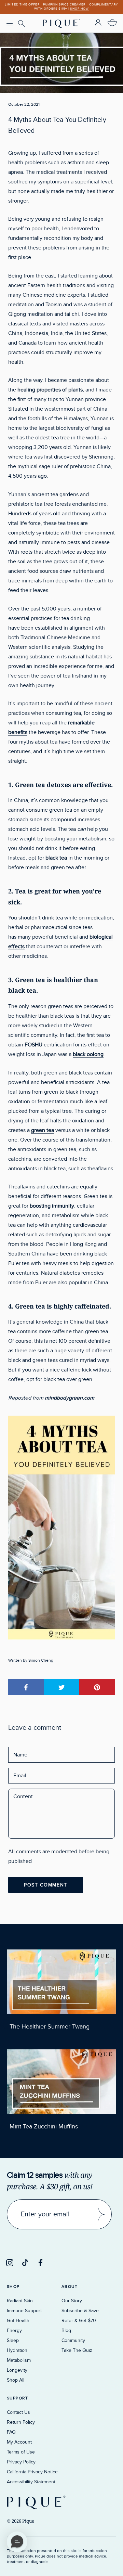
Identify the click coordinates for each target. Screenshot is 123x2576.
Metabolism (19, 2360)
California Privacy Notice (32, 2472)
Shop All (16, 2380)
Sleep (13, 2340)
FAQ (11, 2432)
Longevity (17, 2370)
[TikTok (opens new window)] (25, 2263)
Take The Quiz (77, 2350)
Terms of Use (21, 2452)
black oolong (88, 1054)
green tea (43, 1130)
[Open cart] (112, 23)
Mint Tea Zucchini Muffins (44, 2127)
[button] (17, 2542)
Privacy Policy (21, 2462)
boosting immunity (52, 1206)
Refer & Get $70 (79, 2321)
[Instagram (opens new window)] (10, 2263)
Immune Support (24, 2311)
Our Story (72, 2301)
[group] (61, 7)
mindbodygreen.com (70, 1398)
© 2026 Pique (20, 2521)
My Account (19, 2442)
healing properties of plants (50, 390)
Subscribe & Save (80, 2311)
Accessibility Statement (31, 2482)
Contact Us (18, 2412)
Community (73, 2340)
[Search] (22, 24)
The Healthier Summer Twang (50, 2027)
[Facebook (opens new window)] (40, 2263)
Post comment (46, 1885)
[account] (98, 23)
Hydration (17, 2350)
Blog (66, 2330)
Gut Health (18, 2321)
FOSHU (33, 1045)
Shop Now (79, 9)
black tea (56, 858)
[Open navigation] (10, 23)
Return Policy (21, 2422)
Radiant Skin (20, 2301)
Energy (14, 2330)
